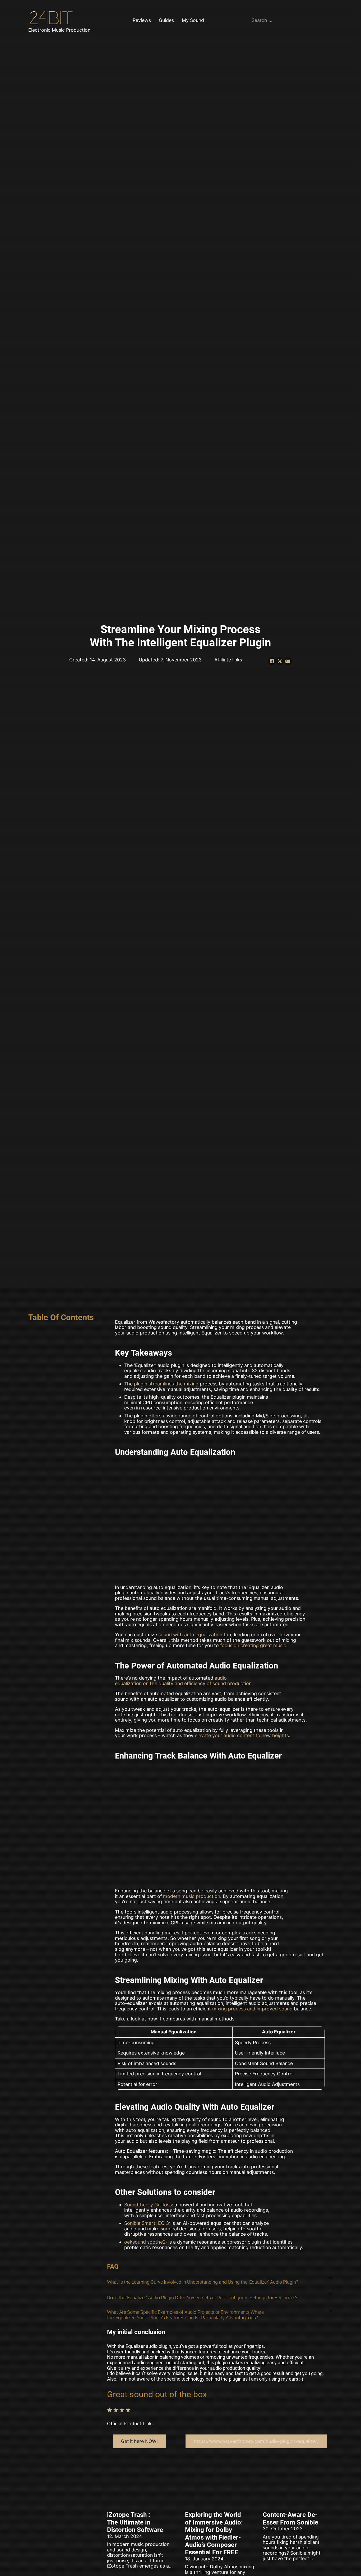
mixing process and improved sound (252, 2009)
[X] (280, 661)
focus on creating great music (253, 1645)
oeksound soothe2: (146, 2242)
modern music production (192, 1896)
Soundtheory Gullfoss (148, 2205)
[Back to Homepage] (52, 18)
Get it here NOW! (139, 2441)
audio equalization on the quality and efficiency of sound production (183, 1681)
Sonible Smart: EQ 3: (147, 2223)
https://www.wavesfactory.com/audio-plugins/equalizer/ (256, 2441)
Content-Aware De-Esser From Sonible (290, 2518)
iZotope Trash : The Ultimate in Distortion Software (135, 2522)
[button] (220, 2278)
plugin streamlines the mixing (166, 1384)
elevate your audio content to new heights (242, 1735)
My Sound (193, 20)
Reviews (142, 20)
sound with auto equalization (190, 1635)
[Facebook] (272, 661)
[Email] (288, 661)
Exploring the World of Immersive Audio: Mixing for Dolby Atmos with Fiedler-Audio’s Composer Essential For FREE (214, 2533)
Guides (166, 20)
